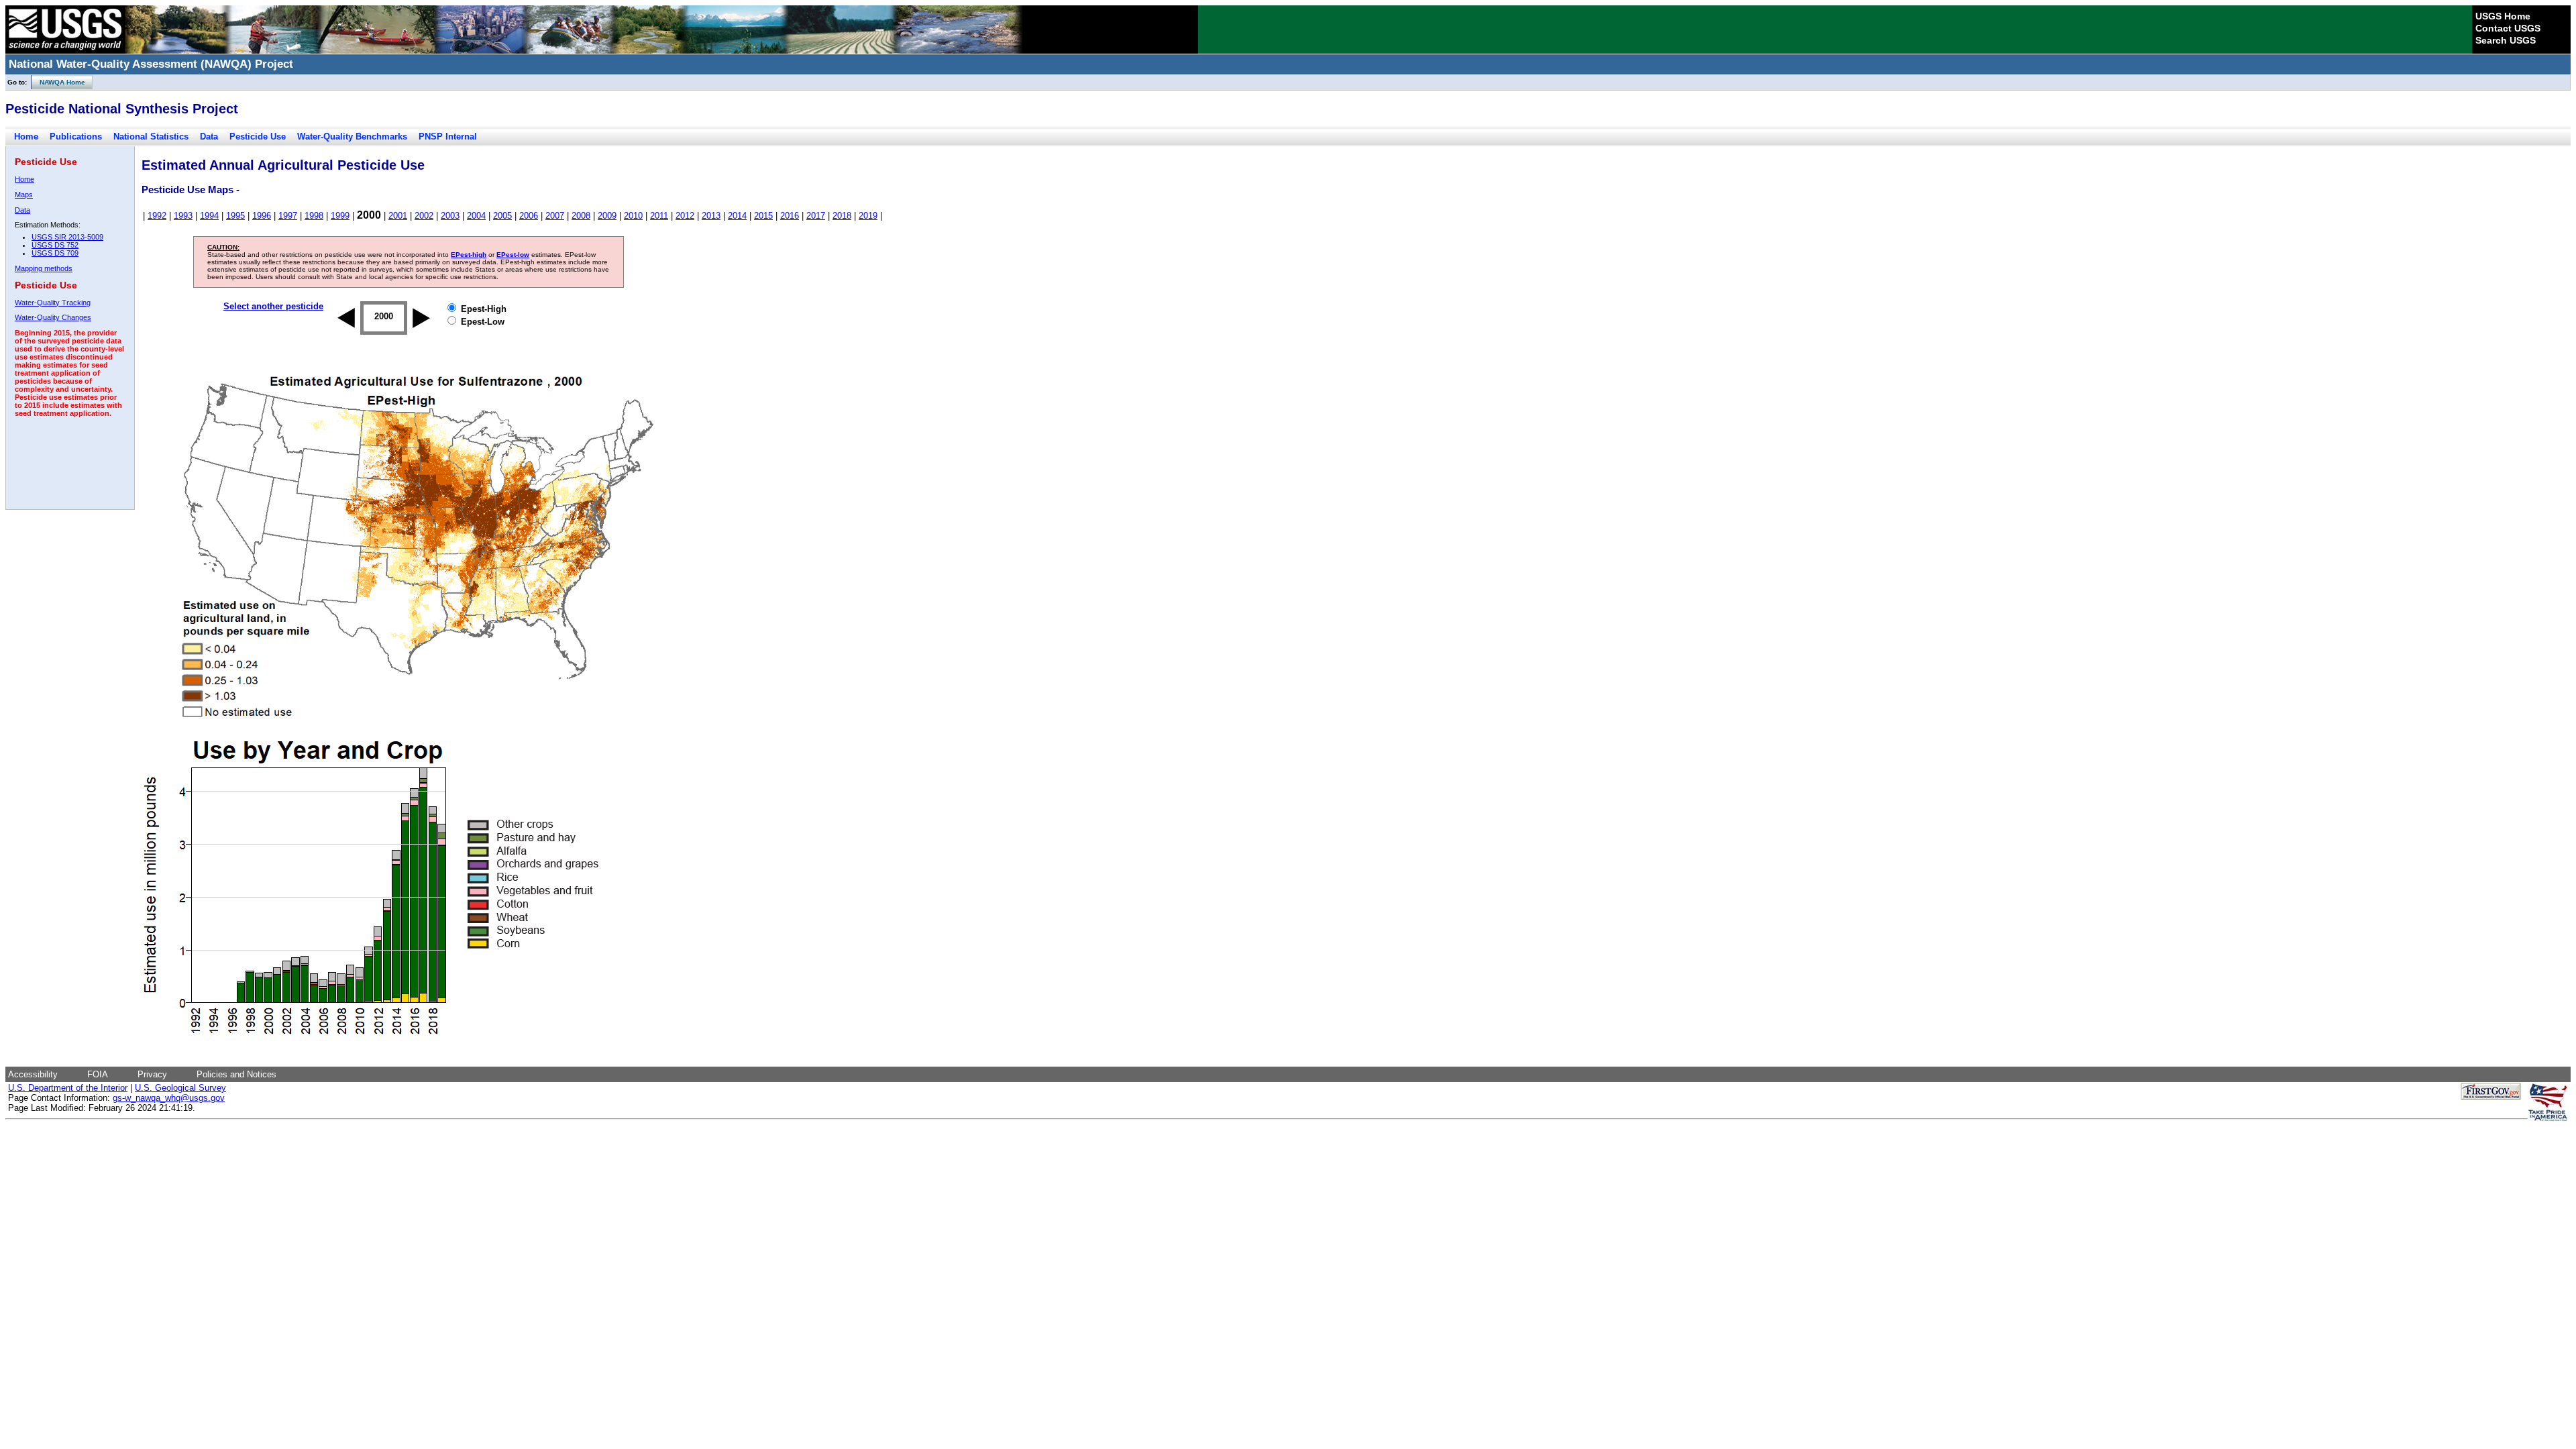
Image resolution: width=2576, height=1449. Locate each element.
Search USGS (2506, 40)
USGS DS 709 (55, 253)
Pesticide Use (258, 137)
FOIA (98, 1074)
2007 (555, 216)
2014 (737, 216)
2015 (763, 216)
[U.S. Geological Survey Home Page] (65, 50)
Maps (24, 195)
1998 (314, 216)
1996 (262, 216)
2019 (868, 216)
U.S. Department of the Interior (68, 1088)
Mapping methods (44, 268)
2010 (633, 216)
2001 (398, 216)
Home (26, 137)
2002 (424, 216)
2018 (842, 216)
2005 (502, 216)
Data (209, 137)
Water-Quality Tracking (53, 303)
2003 (450, 216)
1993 (183, 216)
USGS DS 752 (55, 245)
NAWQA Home (58, 82)
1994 (209, 216)
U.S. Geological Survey (180, 1088)
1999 (340, 216)
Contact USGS (2508, 28)
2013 (711, 216)
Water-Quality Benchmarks (352, 137)
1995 (235, 216)
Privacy (152, 1074)
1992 (157, 216)
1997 (288, 216)
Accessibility (33, 1074)
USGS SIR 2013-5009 (67, 237)
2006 (529, 216)
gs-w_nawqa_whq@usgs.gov (169, 1098)
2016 (790, 216)
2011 (659, 216)
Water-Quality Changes (53, 317)
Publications (76, 137)
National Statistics (151, 137)
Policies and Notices (236, 1074)
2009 (607, 216)
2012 (685, 216)
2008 (581, 216)
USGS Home (2503, 16)
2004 (476, 216)
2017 (816, 216)
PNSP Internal (448, 137)
